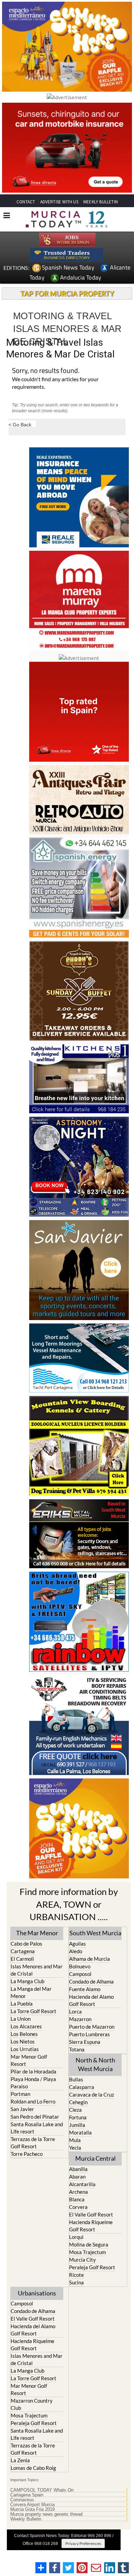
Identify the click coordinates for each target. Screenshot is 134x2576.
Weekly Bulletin (26, 2519)
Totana (77, 2049)
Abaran (77, 2177)
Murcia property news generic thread (46, 2514)
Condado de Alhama (91, 1981)
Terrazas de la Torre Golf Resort (33, 2143)
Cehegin (78, 2102)
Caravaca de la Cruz (92, 2095)
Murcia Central (96, 2158)
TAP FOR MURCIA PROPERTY (67, 293)
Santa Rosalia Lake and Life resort (37, 2128)
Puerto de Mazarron (92, 2027)
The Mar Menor (37, 1933)
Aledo (76, 1951)
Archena (79, 2192)
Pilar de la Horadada (33, 2071)
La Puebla (22, 2004)
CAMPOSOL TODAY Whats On (42, 2490)
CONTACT (26, 202)
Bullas (76, 2079)
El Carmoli (22, 1959)
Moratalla (80, 2132)
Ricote (76, 2275)
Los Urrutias (25, 2049)
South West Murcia (95, 1933)
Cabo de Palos (26, 1944)
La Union (21, 2019)
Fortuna (78, 2117)
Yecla (75, 2148)
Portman (20, 2094)
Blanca (77, 2199)
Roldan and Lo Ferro (33, 2101)
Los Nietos (23, 2041)
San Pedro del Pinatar (35, 2117)
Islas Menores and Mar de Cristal (37, 1970)
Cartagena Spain (27, 2495)
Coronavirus (22, 2500)
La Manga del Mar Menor (31, 1992)
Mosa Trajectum (87, 2252)
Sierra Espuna (85, 2042)
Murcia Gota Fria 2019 (32, 2509)
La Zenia (20, 2460)
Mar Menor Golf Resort (29, 2060)
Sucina (76, 2282)
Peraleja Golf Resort (92, 2267)
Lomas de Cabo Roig (33, 2468)
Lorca (75, 2011)
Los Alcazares (26, 2026)
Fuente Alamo (85, 1989)
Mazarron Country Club (32, 2404)
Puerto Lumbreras (90, 2034)
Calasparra (82, 2087)
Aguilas (77, 1944)
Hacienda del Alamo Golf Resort (91, 2000)
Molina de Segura (89, 2244)
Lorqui (76, 2237)
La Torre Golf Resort (33, 2011)
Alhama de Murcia (90, 1959)
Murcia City (82, 2260)
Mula (75, 2140)
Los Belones (24, 2034)
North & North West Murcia (95, 2064)
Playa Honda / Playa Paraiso (33, 2083)
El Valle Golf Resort (91, 2214)
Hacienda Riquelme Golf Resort (91, 2226)
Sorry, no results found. (46, 371)
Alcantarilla (82, 2184)
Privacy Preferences (83, 2543)
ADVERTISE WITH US (59, 202)
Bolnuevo (80, 1966)
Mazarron (80, 2019)
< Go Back (20, 424)
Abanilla (78, 2169)
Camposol (80, 1974)
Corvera (78, 2207)
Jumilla (77, 2125)
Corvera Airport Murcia (32, 2505)
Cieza (75, 2110)
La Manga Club (27, 1981)
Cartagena (23, 1951)
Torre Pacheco (27, 2154)
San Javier (22, 2109)
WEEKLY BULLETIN (100, 202)
